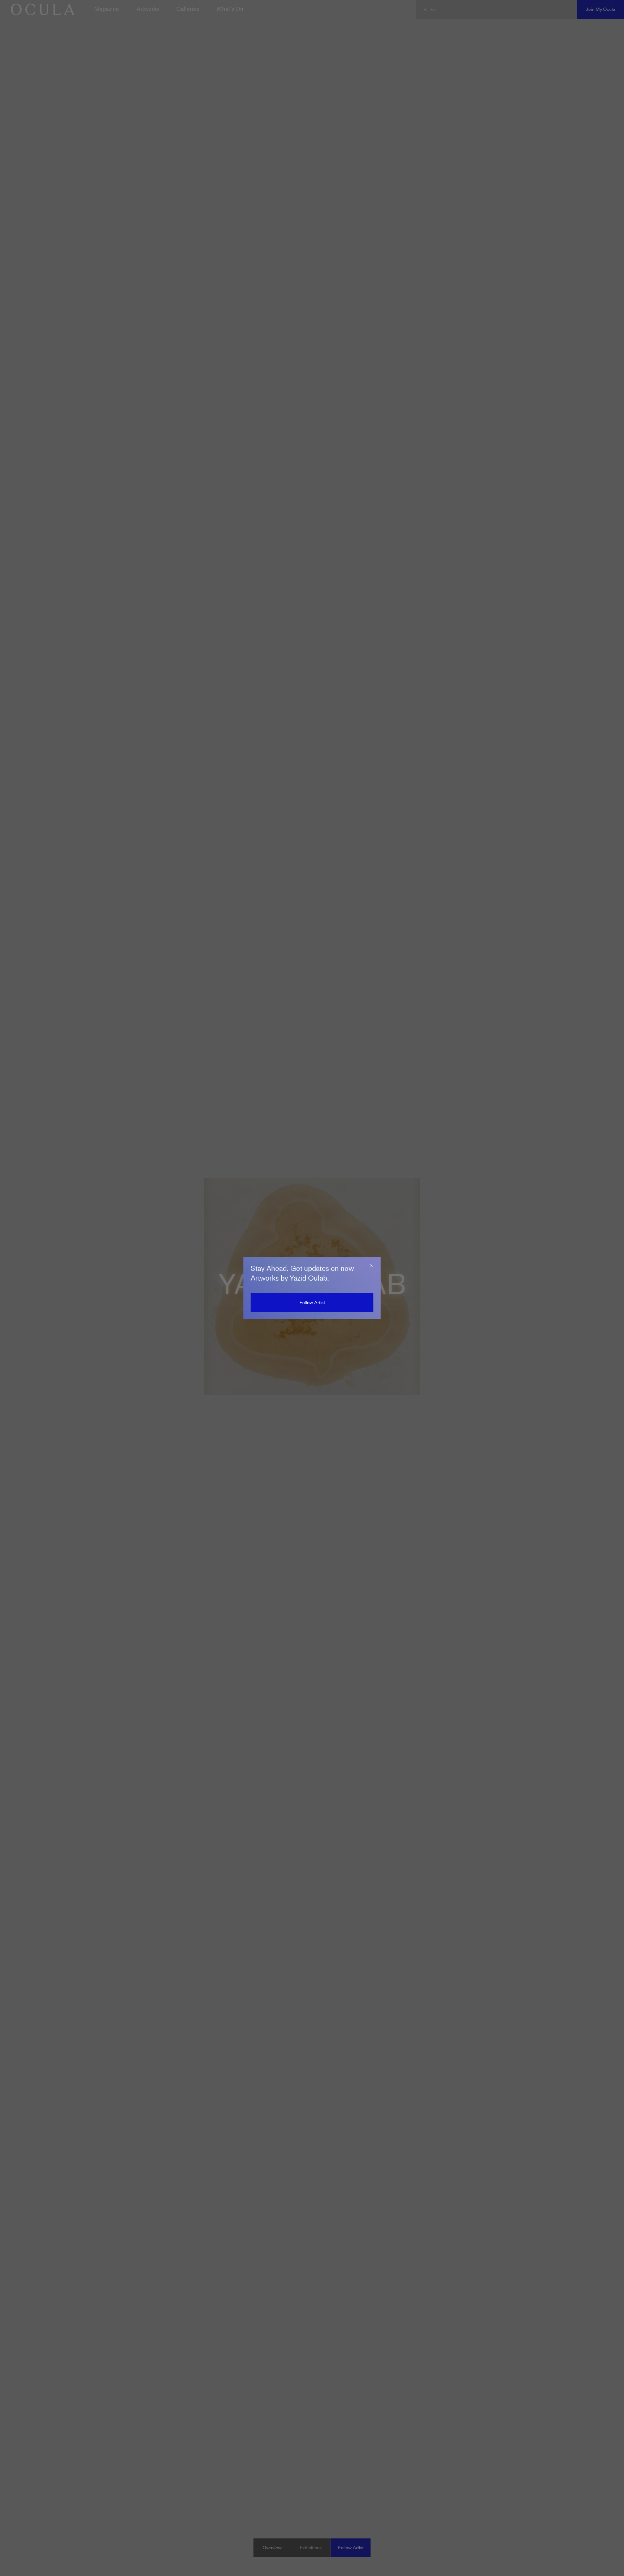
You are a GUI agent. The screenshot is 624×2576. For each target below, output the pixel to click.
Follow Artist (312, 1302)
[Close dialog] (372, 1266)
